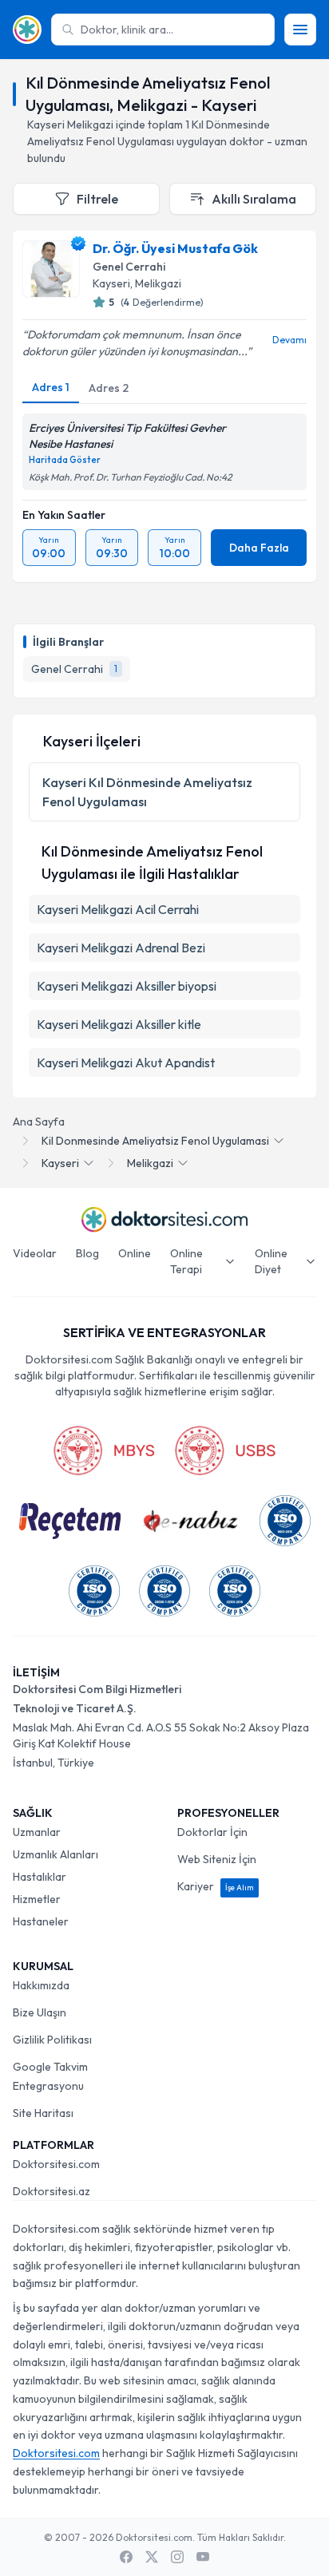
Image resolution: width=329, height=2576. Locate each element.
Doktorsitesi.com (56, 2164)
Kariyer (216, 1886)
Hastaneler (41, 1921)
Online (135, 1253)
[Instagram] (177, 2557)
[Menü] (300, 30)
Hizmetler (37, 1899)
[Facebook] (126, 2557)
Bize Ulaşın (40, 2012)
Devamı (289, 340)
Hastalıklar (40, 1877)
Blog (87, 1253)
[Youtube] (203, 2557)
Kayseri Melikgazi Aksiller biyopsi (127, 986)
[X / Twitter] (152, 2557)
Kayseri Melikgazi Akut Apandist (126, 1062)
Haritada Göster (65, 460)
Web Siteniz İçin (217, 1859)
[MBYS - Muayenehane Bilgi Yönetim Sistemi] (104, 1450)
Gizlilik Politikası (52, 2040)
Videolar (35, 1253)
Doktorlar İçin (212, 1832)
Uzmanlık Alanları (55, 1854)
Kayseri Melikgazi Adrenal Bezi (121, 948)
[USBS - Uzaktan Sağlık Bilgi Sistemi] (225, 1450)
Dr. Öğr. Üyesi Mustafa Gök (175, 248)
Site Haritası (43, 2113)
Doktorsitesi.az (52, 2191)
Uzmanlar (37, 1832)
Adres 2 (109, 388)
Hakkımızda (41, 1985)
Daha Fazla (259, 548)
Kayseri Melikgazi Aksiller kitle (119, 1024)
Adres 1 (51, 387)
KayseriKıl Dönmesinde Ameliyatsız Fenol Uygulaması (147, 792)
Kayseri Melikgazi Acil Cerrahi (118, 909)
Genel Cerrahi (129, 267)
